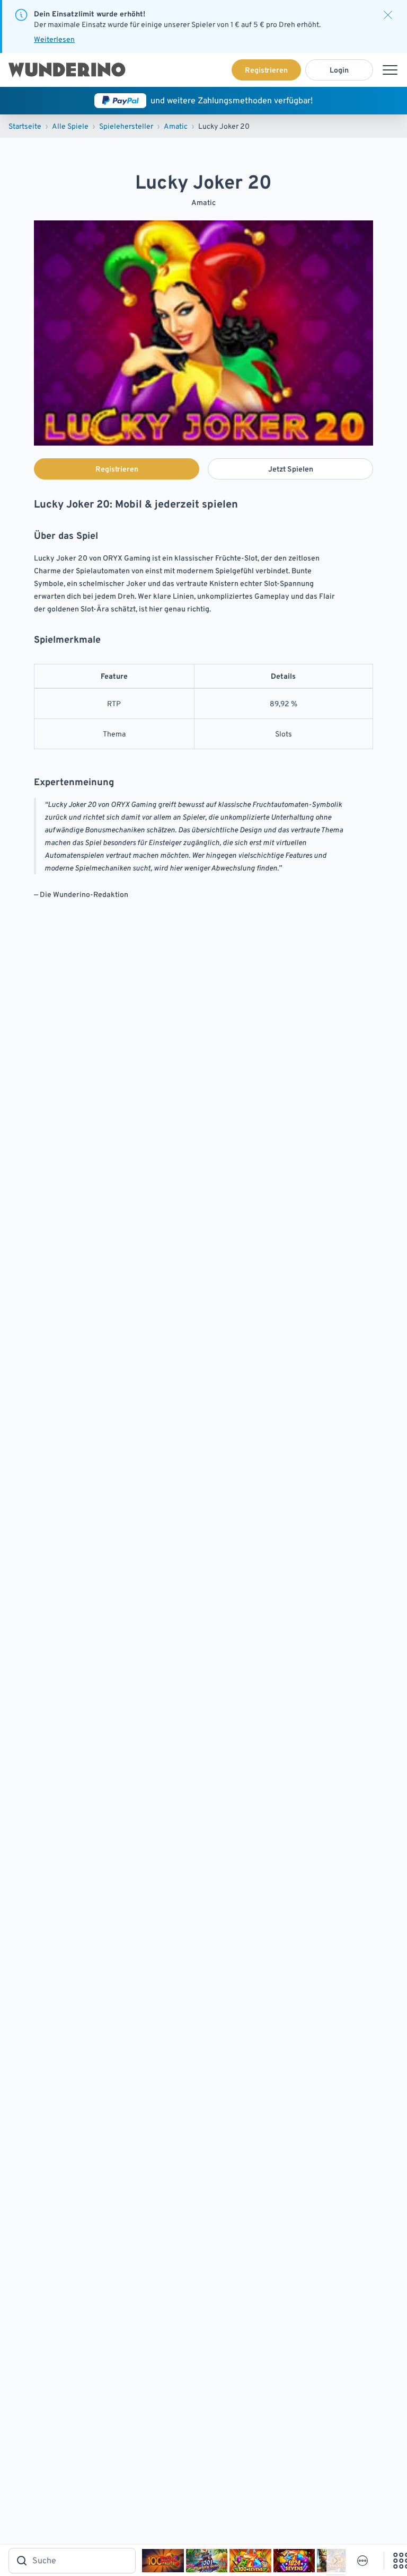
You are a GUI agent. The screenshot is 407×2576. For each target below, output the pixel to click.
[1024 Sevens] (294, 2561)
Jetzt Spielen (291, 469)
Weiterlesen (54, 39)
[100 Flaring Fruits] (163, 2561)
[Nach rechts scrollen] (336, 2561)
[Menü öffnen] (390, 70)
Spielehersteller (126, 126)
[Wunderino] (67, 70)
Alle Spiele (70, 126)
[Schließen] (388, 15)
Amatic (176, 126)
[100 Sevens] (250, 2561)
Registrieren (266, 70)
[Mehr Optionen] (362, 2561)
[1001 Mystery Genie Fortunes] (207, 2561)
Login (339, 70)
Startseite (25, 126)
